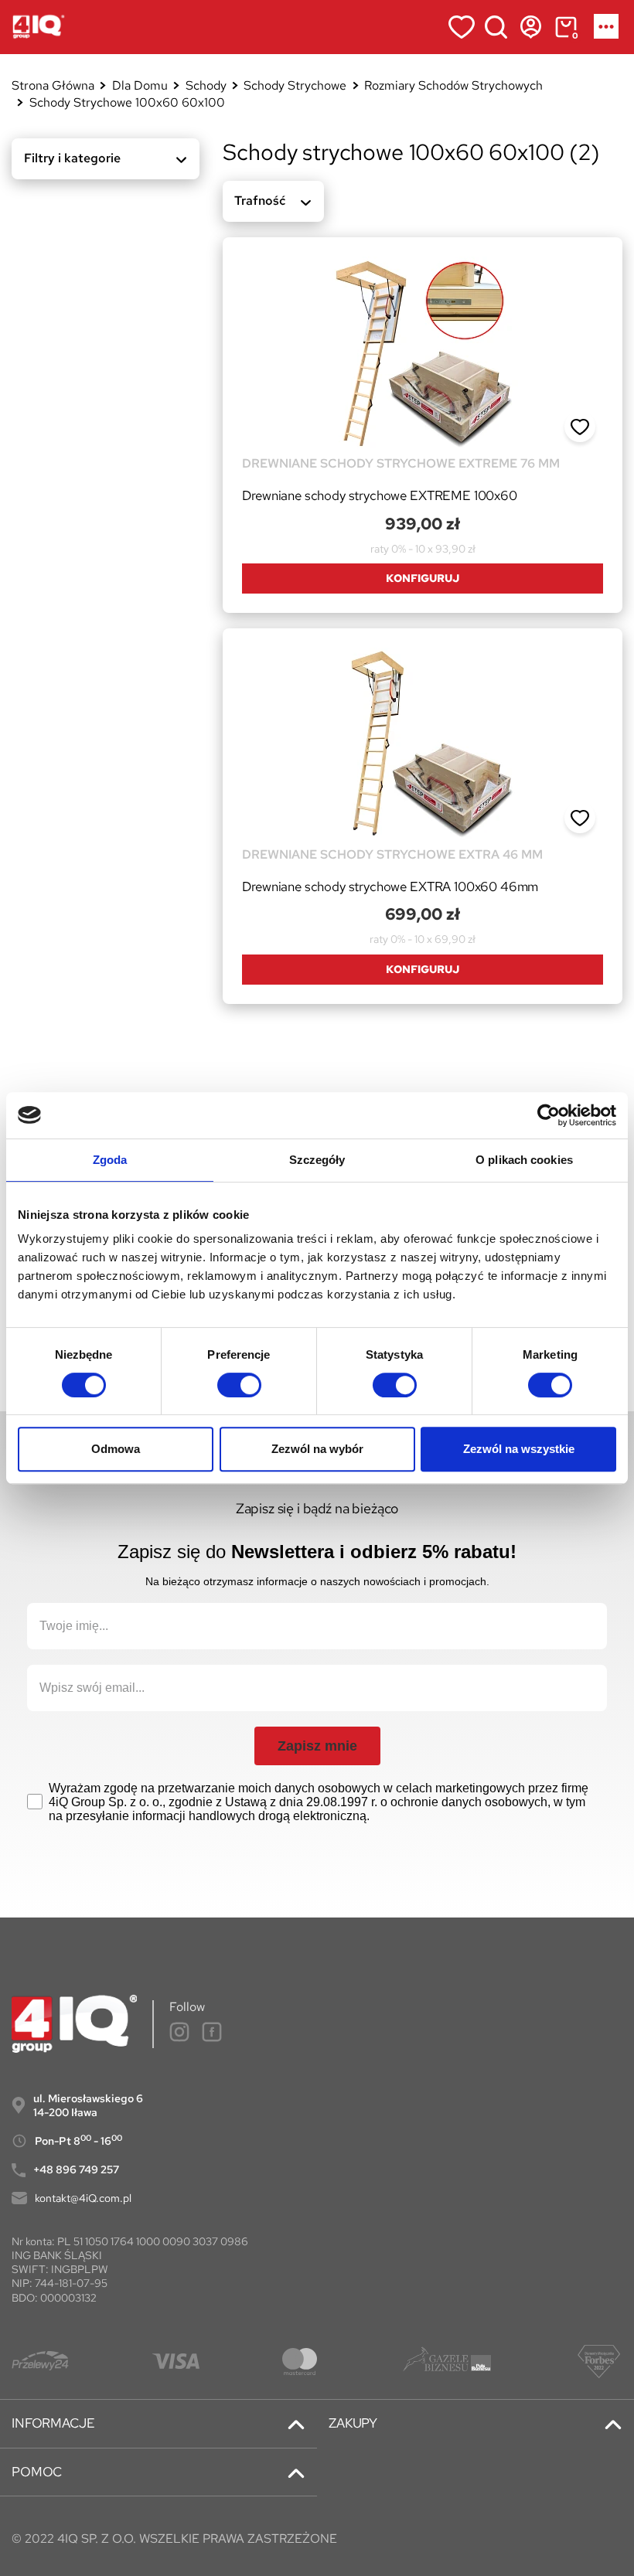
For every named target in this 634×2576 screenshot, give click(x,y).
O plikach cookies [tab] (524, 1160)
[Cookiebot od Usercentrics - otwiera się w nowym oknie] (549, 1115)
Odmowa (116, 1449)
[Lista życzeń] (461, 27)
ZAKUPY (353, 2423)
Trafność (260, 201)
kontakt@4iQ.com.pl (83, 2198)
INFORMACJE (53, 2423)
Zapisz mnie (317, 1746)
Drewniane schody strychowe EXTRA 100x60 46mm (390, 886)
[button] (580, 427)
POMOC (37, 2472)
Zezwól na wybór (317, 1449)
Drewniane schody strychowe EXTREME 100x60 (379, 495)
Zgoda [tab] (110, 1160)
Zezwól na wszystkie (519, 1449)
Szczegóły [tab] (317, 1160)
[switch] (239, 1385)
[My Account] (531, 27)
